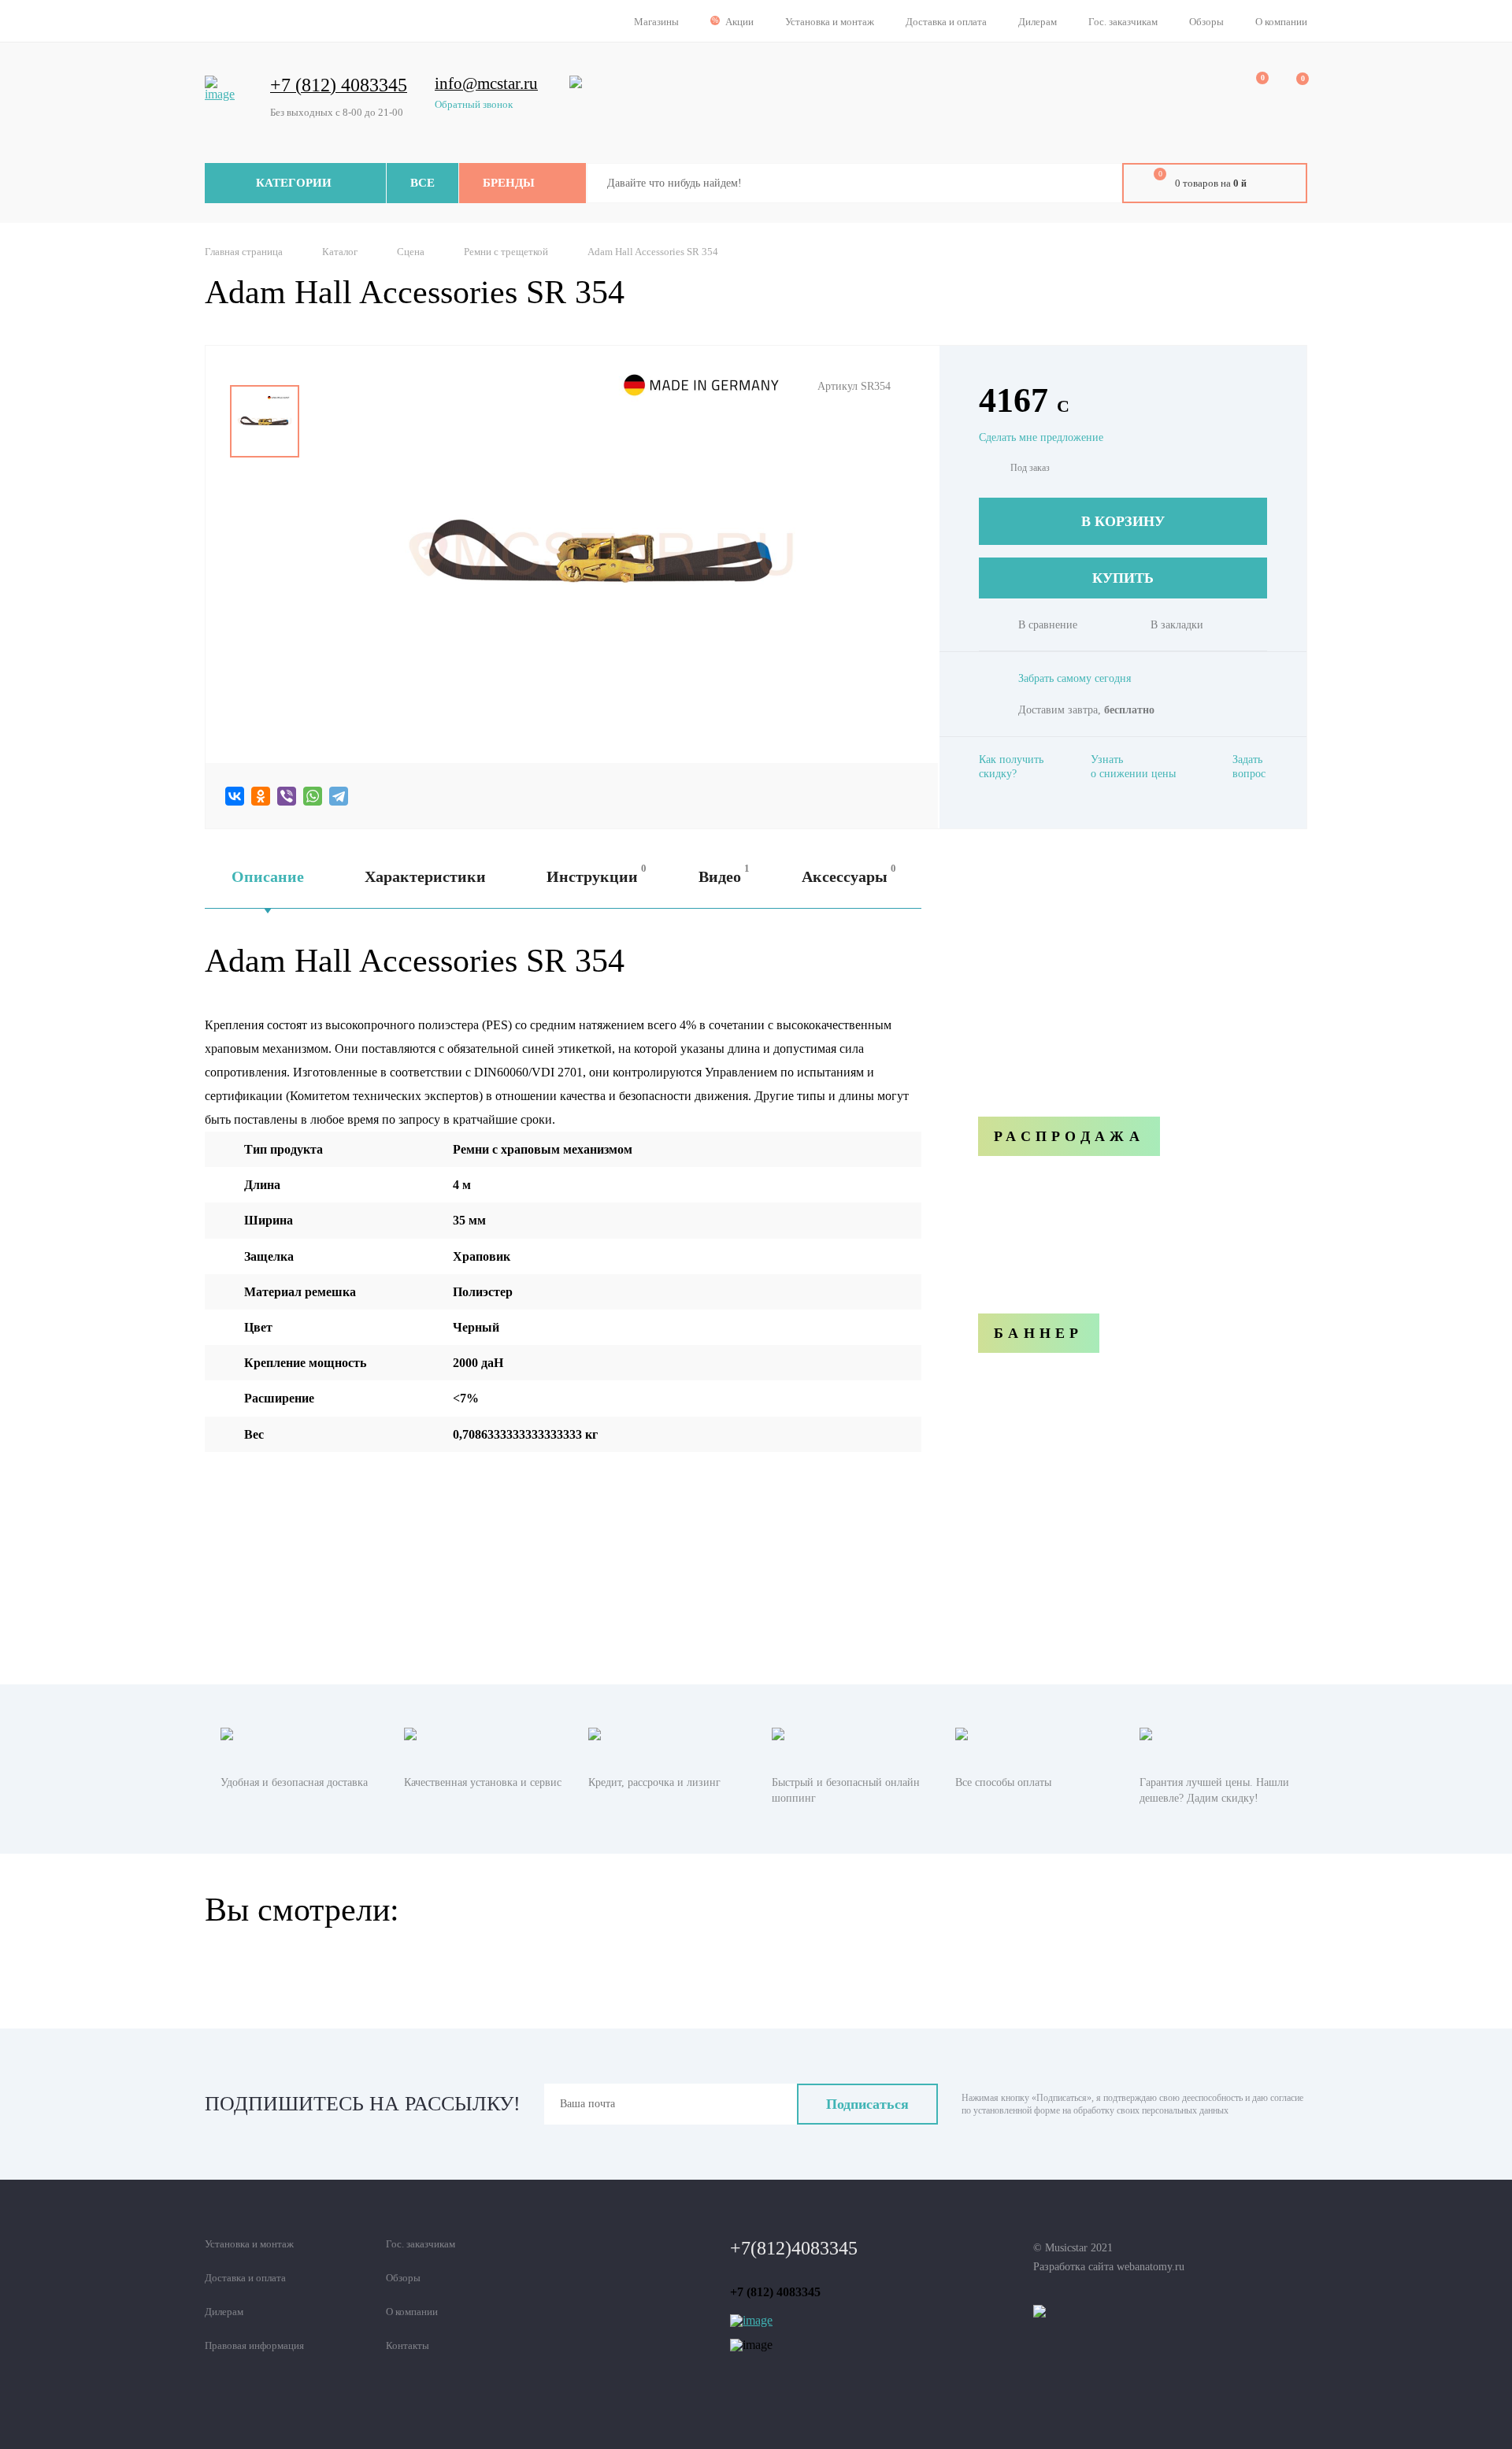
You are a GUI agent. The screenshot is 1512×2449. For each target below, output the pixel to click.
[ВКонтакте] (235, 796)
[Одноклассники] (261, 796)
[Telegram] (339, 796)
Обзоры (1206, 22)
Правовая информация (254, 2345)
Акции (739, 22)
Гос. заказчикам (1123, 22)
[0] (1251, 87)
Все (422, 183)
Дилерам (1038, 22)
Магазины (656, 22)
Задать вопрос (1249, 767)
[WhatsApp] (313, 796)
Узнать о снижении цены (1133, 767)
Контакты (408, 2345)
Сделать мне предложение (1041, 437)
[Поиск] (1099, 183)
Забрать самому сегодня (1075, 678)
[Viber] (287, 796)
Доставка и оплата (946, 22)
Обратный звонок (474, 104)
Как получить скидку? (1011, 767)
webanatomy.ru (1151, 2267)
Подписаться (867, 2104)
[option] (265, 421)
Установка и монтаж (830, 22)
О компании (1281, 22)
